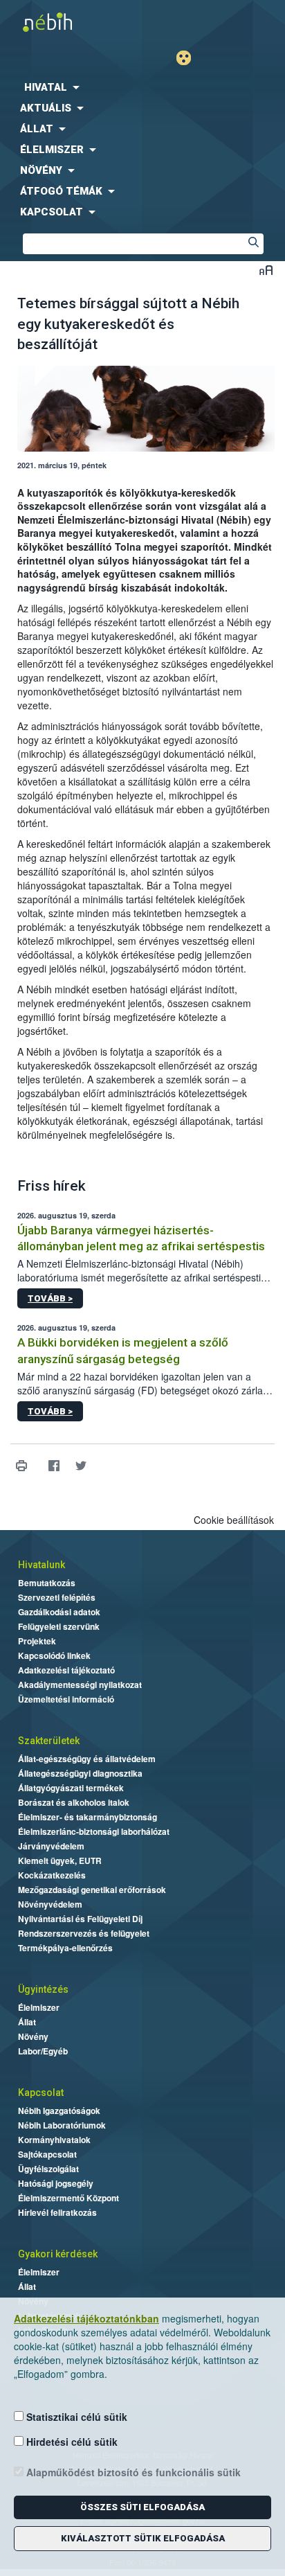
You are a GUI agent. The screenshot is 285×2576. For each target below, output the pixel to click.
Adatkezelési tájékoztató (66, 1670)
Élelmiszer (39, 2007)
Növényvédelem (50, 1904)
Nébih (71, 22)
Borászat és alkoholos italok (74, 1802)
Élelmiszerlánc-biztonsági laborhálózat (94, 1831)
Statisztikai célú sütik (75, 2417)
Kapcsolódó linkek (54, 1655)
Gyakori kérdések (58, 2254)
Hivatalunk (42, 1565)
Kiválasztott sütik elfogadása (143, 2538)
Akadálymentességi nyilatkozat (80, 1685)
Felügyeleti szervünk (59, 1626)
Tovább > (50, 1298)
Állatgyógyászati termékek (71, 1788)
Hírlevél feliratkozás (57, 2212)
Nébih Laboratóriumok (62, 2125)
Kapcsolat (41, 2093)
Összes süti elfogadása (142, 2507)
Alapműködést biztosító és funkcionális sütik (132, 2472)
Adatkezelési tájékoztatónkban (86, 2318)
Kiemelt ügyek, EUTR (60, 1860)
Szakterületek (49, 1741)
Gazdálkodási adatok (59, 1612)
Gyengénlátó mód (189, 58)
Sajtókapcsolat (47, 2154)
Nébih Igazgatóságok (59, 2111)
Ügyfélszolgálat (48, 2169)
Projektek (37, 1641)
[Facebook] (54, 1465)
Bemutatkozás (47, 1583)
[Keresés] (253, 244)
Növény (33, 2036)
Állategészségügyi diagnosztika (80, 1773)
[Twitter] (81, 1465)
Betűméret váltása (266, 270)
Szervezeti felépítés (57, 1597)
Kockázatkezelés (52, 1875)
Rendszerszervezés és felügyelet (84, 1933)
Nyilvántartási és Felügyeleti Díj (80, 1919)
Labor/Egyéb (43, 2051)
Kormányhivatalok (54, 2140)
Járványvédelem (51, 1846)
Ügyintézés (43, 1989)
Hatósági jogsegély (56, 2183)
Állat (27, 2022)
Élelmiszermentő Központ (68, 2198)
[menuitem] (142, 87)
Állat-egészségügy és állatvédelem (87, 1759)
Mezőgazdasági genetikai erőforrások (92, 1890)
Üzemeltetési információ (66, 1699)
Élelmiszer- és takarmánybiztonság (88, 1817)
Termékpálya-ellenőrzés (65, 1948)
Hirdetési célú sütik (71, 2442)
